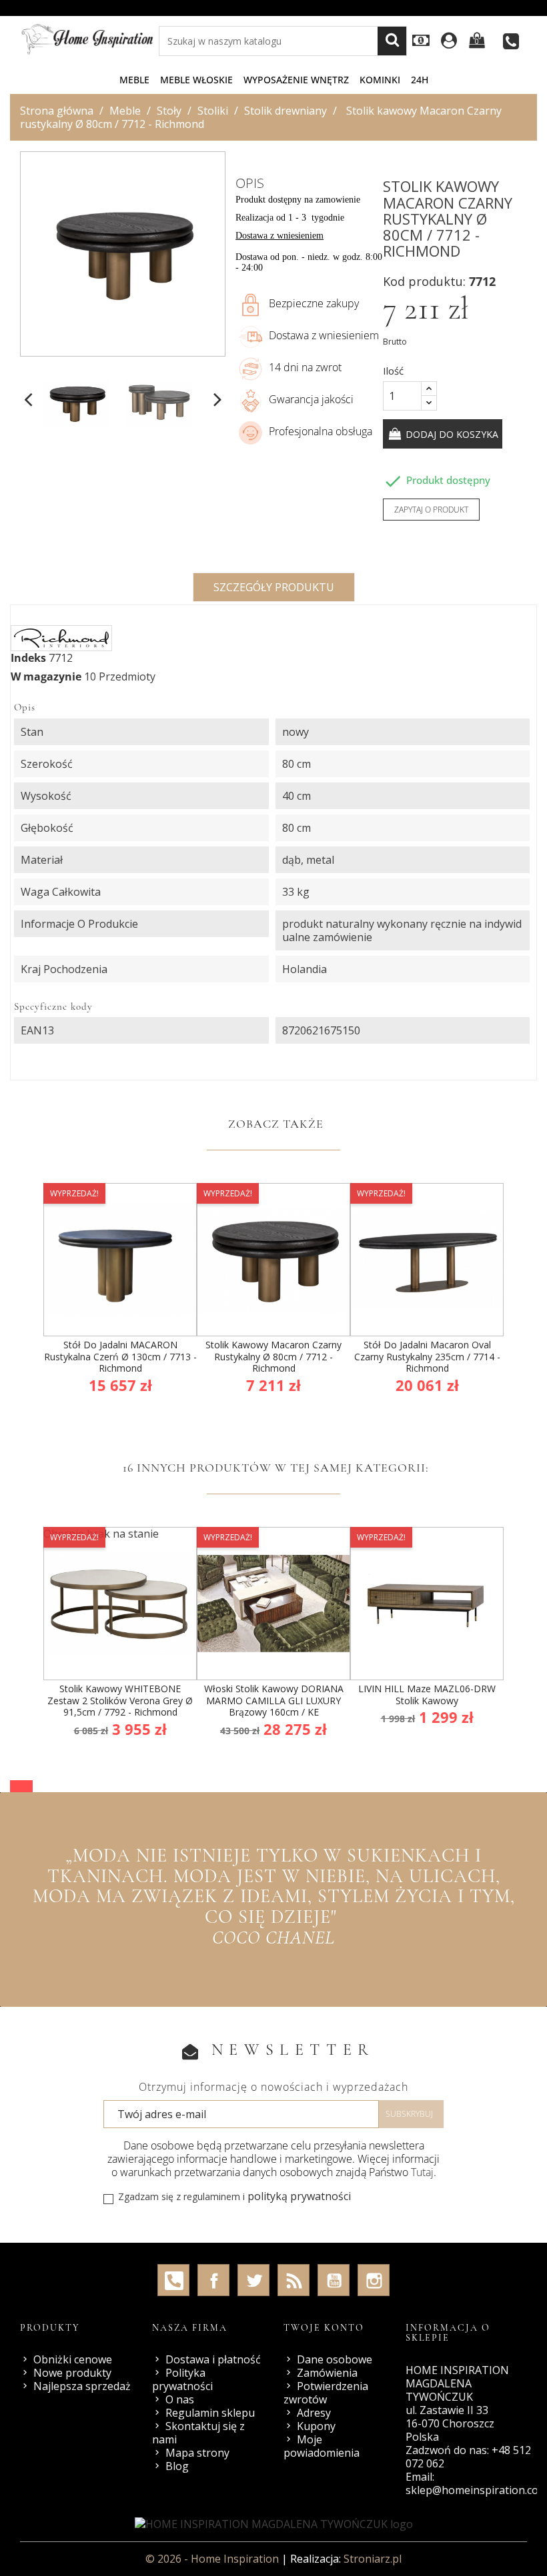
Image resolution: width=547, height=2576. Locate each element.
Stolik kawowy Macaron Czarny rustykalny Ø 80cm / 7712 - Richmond (273, 1356)
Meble (134, 80)
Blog (177, 2466)
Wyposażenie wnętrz (296, 80)
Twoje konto (324, 2328)
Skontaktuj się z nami (198, 2433)
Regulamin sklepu (210, 2413)
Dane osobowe (335, 2359)
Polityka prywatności (182, 2379)
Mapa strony (197, 2453)
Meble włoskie (196, 80)
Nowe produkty (72, 2373)
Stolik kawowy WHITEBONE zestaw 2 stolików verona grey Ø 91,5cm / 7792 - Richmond (120, 1700)
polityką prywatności (299, 2196)
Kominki (380, 80)
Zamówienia (327, 2373)
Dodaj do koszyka (451, 434)
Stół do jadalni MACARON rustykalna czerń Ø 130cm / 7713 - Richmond (120, 1356)
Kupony (316, 2426)
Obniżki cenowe (73, 2359)
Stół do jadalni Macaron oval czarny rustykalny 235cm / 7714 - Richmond (427, 1356)
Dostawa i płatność (213, 2359)
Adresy (314, 2413)
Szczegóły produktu (274, 587)
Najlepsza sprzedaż (82, 2386)
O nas (180, 2399)
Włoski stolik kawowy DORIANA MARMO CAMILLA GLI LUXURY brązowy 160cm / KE (274, 1700)
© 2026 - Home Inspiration (213, 2559)
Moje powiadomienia (322, 2446)
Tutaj (422, 2172)
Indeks (28, 658)
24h (420, 80)
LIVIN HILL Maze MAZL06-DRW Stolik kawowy (427, 1695)
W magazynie (46, 676)
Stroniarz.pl (373, 2559)
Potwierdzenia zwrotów (326, 2393)
